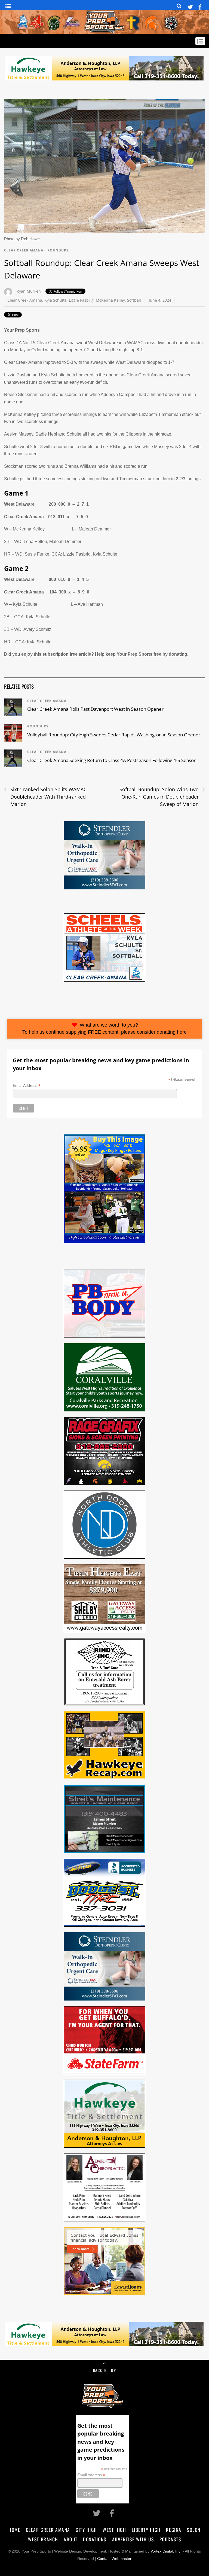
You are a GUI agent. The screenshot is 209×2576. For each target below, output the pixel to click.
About (71, 2539)
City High (86, 2530)
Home (14, 2530)
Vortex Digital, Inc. (166, 2551)
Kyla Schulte (56, 300)
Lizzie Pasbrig (81, 300)
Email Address (27, 1086)
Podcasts (170, 2539)
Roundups (58, 250)
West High (114, 2530)
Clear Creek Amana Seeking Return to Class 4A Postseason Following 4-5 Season (112, 760)
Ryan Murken (29, 291)
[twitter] (190, 6)
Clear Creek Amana (24, 250)
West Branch (43, 2539)
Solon (194, 2530)
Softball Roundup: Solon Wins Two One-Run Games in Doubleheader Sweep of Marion (162, 796)
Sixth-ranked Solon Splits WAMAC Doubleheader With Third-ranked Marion (45, 796)
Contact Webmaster (114, 2559)
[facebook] (200, 6)
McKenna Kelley (110, 300)
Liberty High (146, 2530)
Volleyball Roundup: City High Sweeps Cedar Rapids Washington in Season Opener (114, 735)
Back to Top (104, 2370)
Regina (174, 2530)
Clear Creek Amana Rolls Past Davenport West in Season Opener (95, 709)
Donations (95, 2539)
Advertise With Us (133, 2539)
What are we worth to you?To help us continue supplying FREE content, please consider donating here (104, 1029)
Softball (134, 300)
